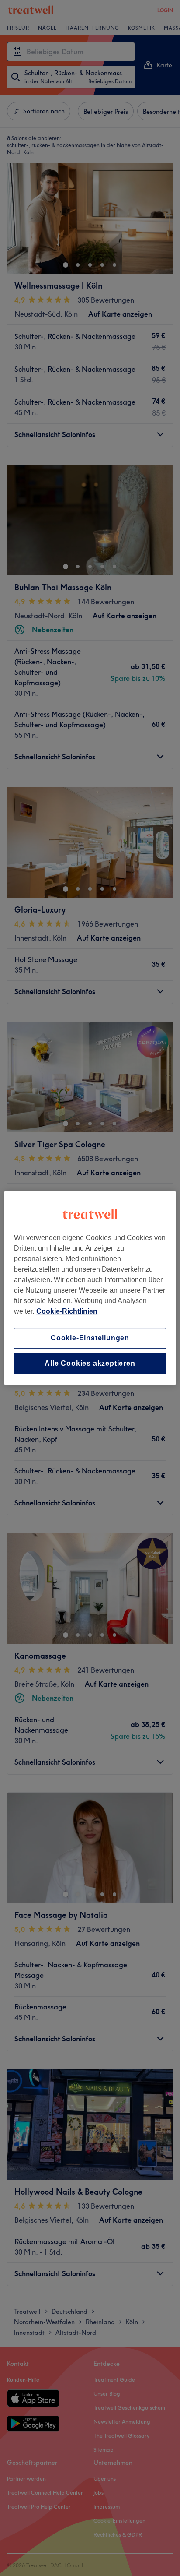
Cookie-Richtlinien (67, 1311)
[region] (90, 1288)
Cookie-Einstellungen (90, 1338)
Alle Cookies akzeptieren (90, 1363)
